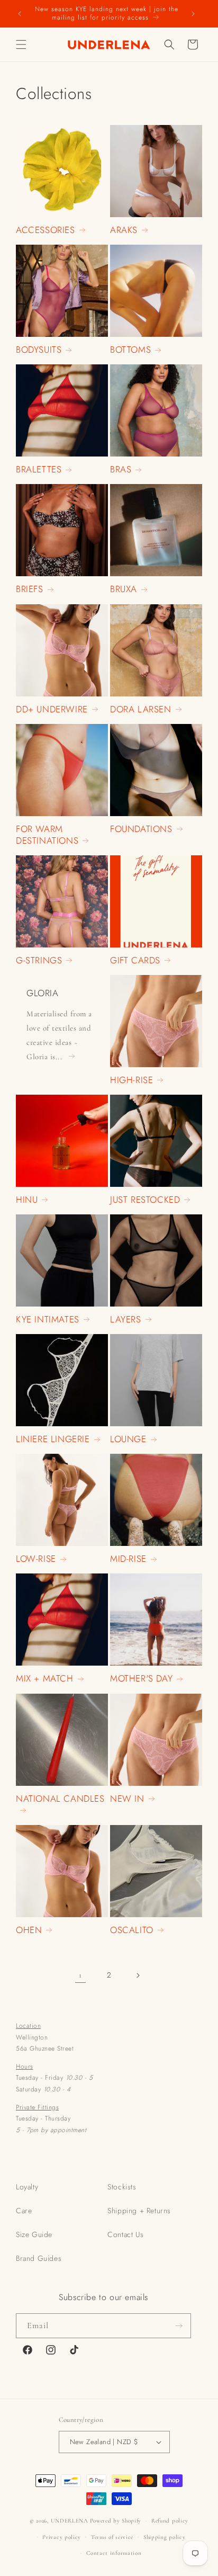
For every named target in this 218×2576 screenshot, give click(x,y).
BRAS (121, 469)
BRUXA (124, 589)
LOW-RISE (36, 1559)
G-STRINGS (39, 960)
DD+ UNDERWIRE (52, 709)
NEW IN (127, 1799)
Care (24, 2211)
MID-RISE (128, 1559)
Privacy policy (62, 2537)
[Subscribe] (179, 2326)
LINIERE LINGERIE (53, 1439)
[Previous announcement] (20, 14)
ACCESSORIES (46, 230)
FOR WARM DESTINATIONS (47, 835)
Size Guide (34, 2234)
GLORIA (43, 993)
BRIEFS (30, 589)
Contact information (114, 2553)
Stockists (122, 2187)
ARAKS (124, 230)
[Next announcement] (193, 14)
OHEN (29, 1930)
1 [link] (80, 1975)
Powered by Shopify (116, 2521)
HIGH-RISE (131, 1080)
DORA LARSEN (141, 709)
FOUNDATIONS (141, 829)
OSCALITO (132, 1930)
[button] (21, 44)
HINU (27, 1200)
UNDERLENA (70, 2521)
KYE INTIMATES (48, 1319)
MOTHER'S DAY (141, 1678)
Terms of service (112, 2537)
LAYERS (126, 1319)
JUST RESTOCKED (145, 1200)
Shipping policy (165, 2537)
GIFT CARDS (135, 960)
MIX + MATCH (45, 1678)
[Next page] (138, 1975)
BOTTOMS (130, 350)
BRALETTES (39, 469)
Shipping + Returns (139, 2211)
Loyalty (27, 2187)
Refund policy (170, 2521)
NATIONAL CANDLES (60, 1799)
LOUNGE (128, 1439)
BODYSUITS (39, 350)
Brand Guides (39, 2258)
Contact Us (125, 2234)
